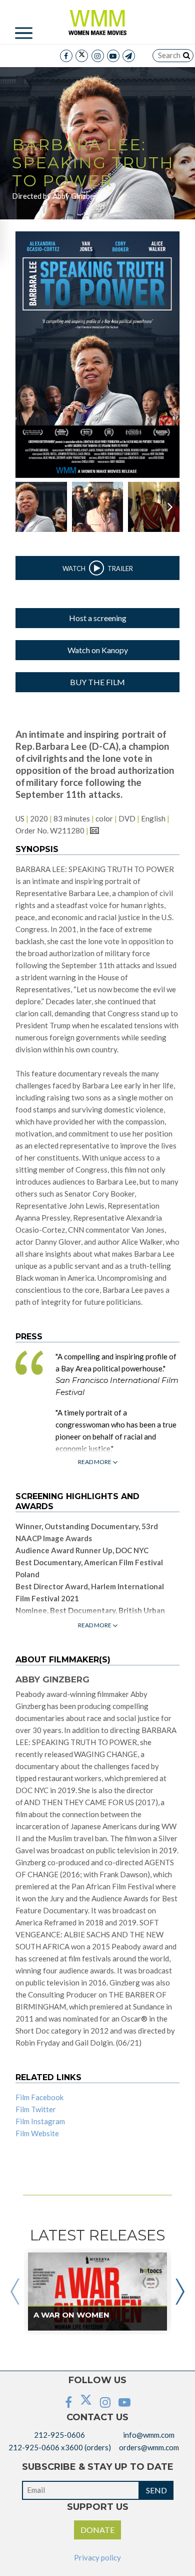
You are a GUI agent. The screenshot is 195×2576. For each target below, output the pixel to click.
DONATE (97, 2530)
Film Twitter (36, 2109)
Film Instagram (40, 2121)
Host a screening (98, 618)
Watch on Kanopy (98, 650)
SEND (156, 2490)
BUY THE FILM (97, 682)
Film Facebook (39, 2097)
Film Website (37, 2133)
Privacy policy (97, 2557)
